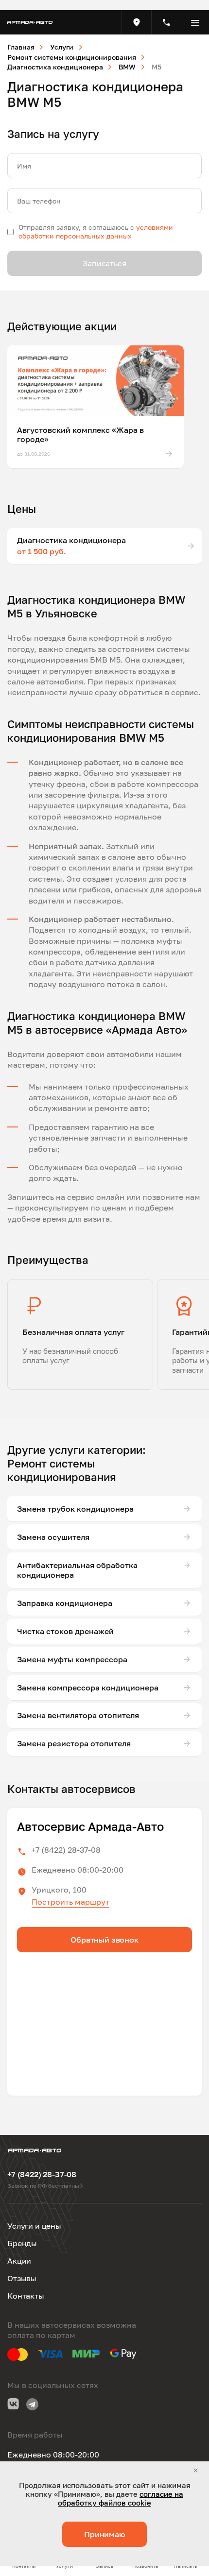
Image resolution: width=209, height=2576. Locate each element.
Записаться (104, 263)
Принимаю (104, 2534)
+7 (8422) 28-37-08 (66, 1850)
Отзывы (22, 2278)
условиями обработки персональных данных (96, 231)
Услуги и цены (34, 2226)
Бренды (22, 2243)
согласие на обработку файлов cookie (121, 2498)
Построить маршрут (70, 1902)
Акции (19, 2261)
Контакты (26, 2296)
